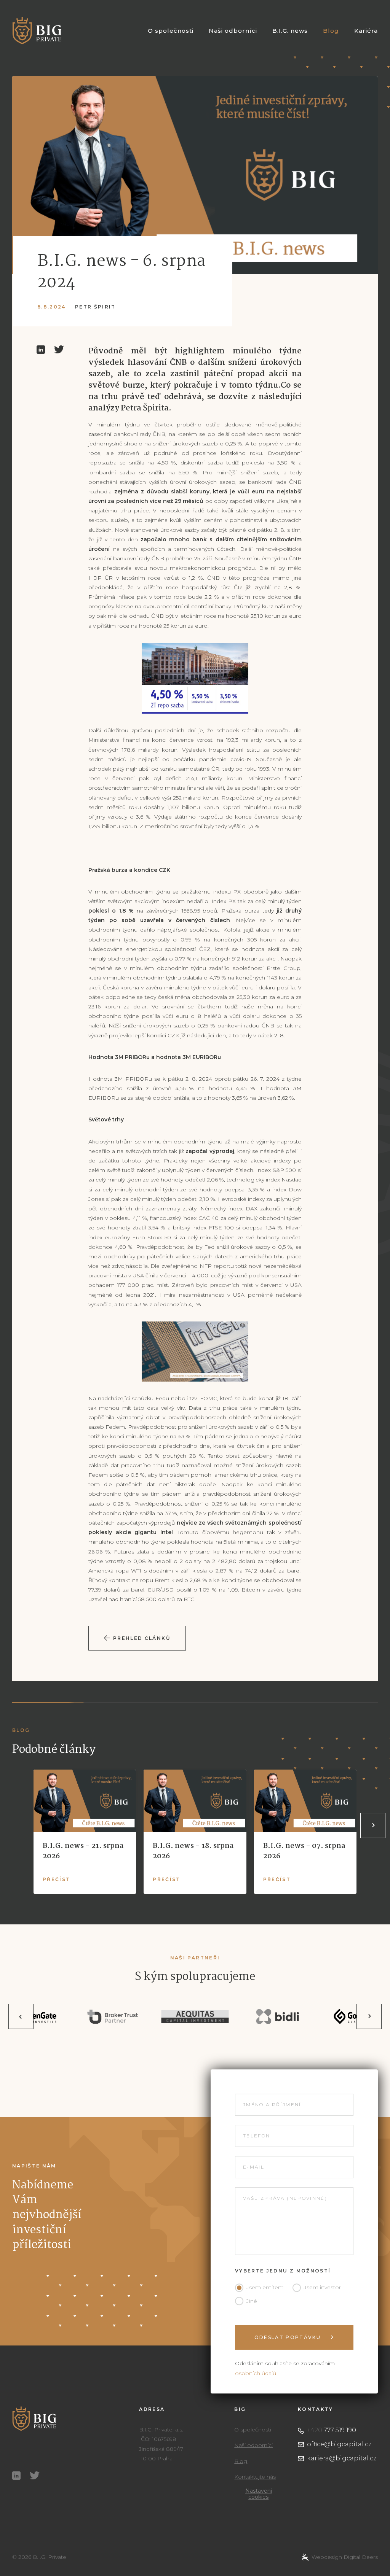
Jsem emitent (265, 2287)
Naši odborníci (233, 31)
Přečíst (56, 1880)
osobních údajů (256, 2373)
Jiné (252, 2301)
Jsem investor (322, 2287)
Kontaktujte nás (255, 2477)
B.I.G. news (290, 31)
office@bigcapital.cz (339, 2444)
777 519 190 (332, 2430)
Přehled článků (142, 1638)
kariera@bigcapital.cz (342, 2458)
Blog (331, 31)
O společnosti (171, 31)
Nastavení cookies (259, 2494)
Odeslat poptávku (289, 2337)
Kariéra (366, 31)
